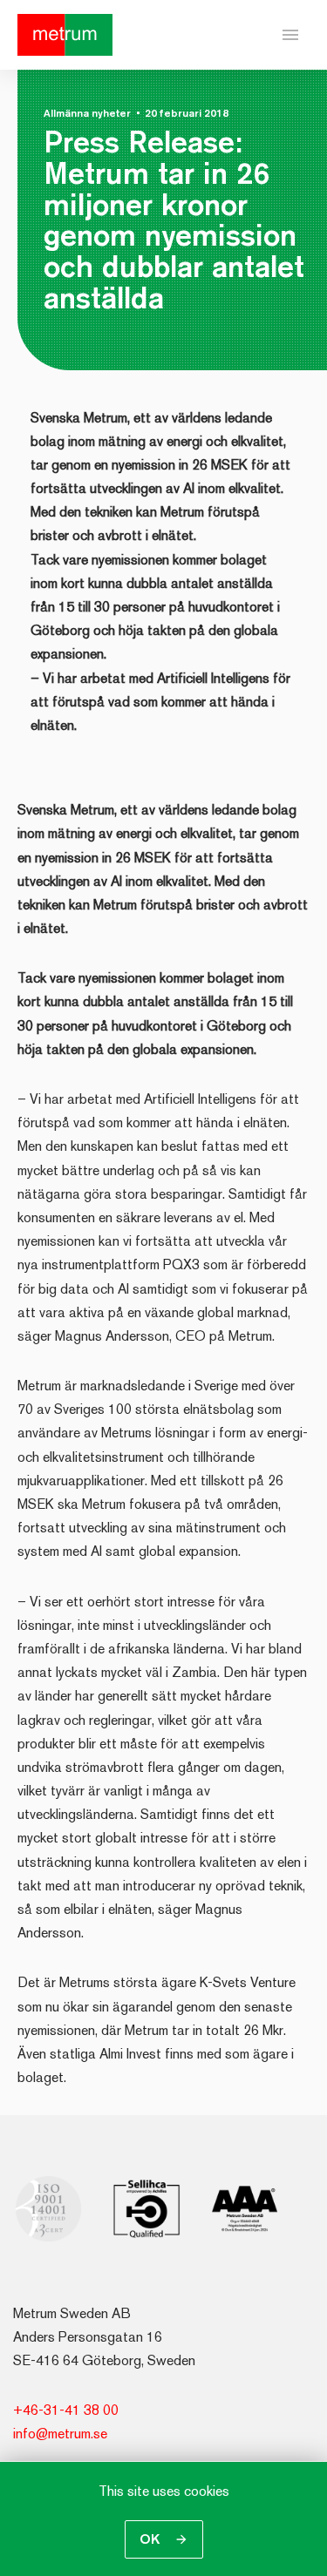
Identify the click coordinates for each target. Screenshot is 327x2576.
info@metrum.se (60, 2434)
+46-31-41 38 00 (66, 2410)
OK (152, 2539)
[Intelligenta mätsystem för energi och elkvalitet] (65, 35)
